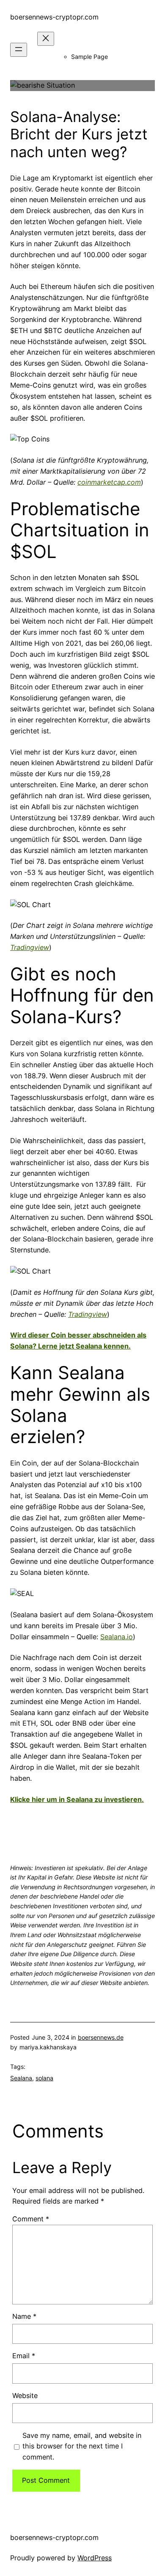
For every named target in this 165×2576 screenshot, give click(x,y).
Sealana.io (117, 1637)
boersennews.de (101, 2037)
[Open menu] (19, 50)
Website (25, 2396)
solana (44, 2078)
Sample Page (89, 57)
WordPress (95, 2558)
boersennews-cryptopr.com (54, 17)
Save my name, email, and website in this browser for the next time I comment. (82, 2446)
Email (24, 2356)
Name (24, 2316)
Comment (31, 2219)
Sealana (21, 2078)
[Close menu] (46, 39)
